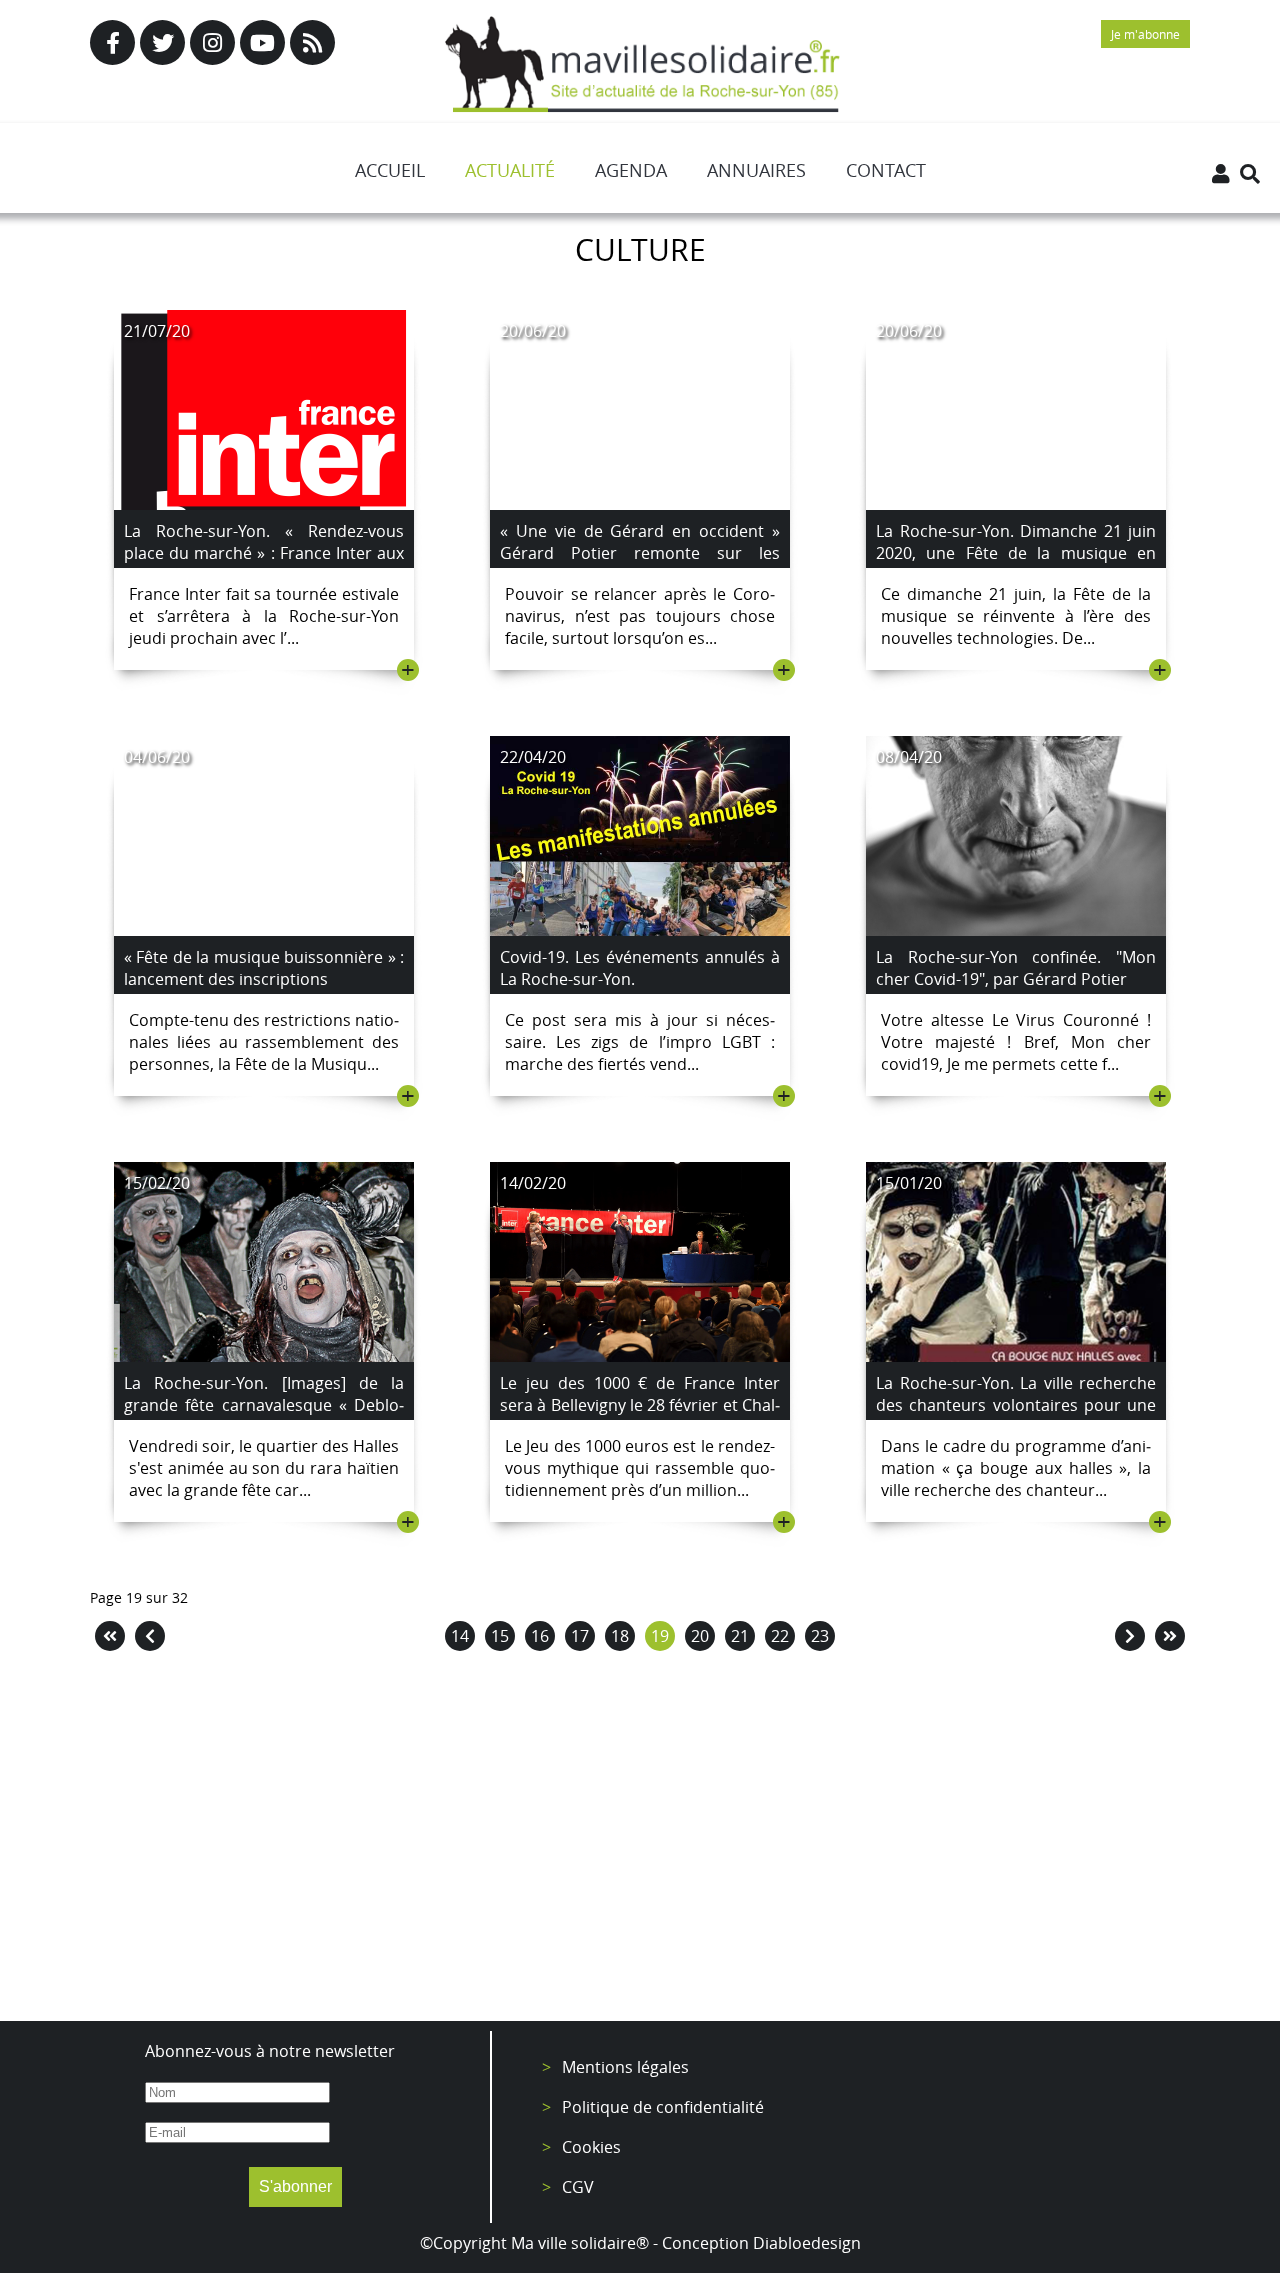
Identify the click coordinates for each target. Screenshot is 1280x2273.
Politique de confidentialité (663, 2107)
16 (540, 1636)
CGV (578, 2187)
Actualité (510, 170)
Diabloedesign (807, 2243)
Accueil (390, 170)
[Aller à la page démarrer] (110, 1636)
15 (500, 1636)
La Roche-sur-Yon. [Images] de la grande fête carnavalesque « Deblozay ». (264, 1405)
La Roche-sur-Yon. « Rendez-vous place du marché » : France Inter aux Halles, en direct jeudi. (264, 553)
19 (660, 1636)
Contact (886, 170)
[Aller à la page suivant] (1130, 1636)
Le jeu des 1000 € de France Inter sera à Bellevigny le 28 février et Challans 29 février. (640, 1405)
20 (700, 1636)
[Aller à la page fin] (1170, 1636)
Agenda (631, 170)
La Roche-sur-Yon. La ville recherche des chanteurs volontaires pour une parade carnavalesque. (1016, 1405)
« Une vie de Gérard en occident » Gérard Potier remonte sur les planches (640, 553)
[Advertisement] (640, 1841)
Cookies (591, 2147)
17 (580, 1636)
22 (780, 1636)
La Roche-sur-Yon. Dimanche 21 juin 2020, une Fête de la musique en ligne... (1016, 553)
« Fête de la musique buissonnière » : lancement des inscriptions (264, 968)
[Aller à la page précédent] (150, 1636)
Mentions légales (625, 2067)
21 (740, 1636)
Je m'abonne (1145, 34)
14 (460, 1636)
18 (620, 1636)
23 (820, 1636)
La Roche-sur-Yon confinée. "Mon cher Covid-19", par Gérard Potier (1016, 968)
